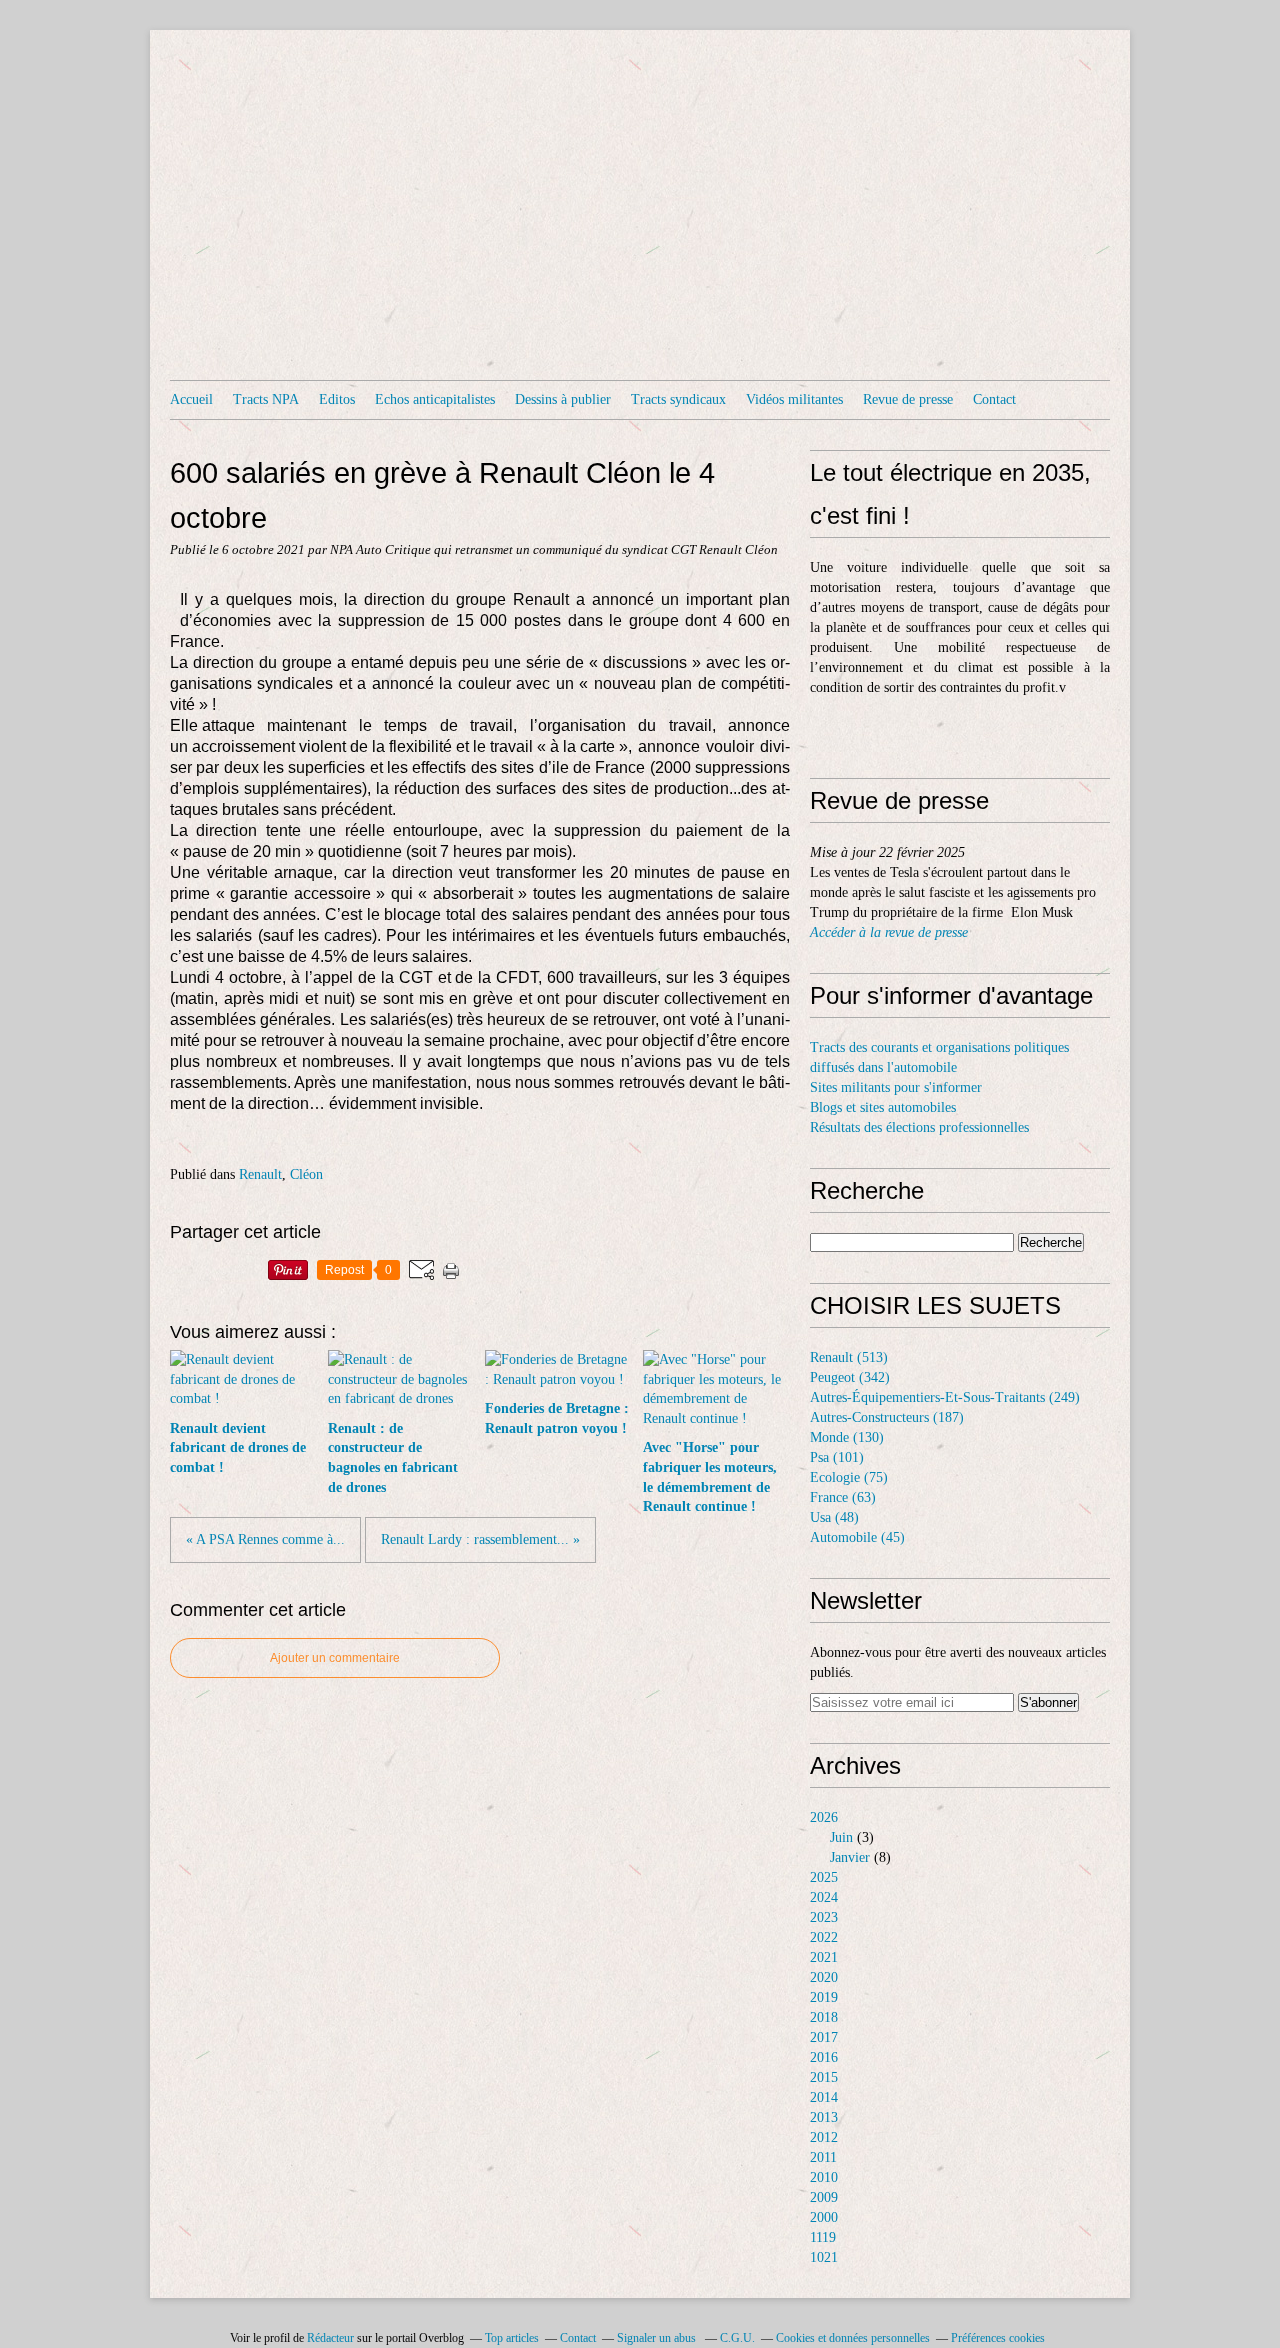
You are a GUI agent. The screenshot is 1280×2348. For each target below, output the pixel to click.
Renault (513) (849, 1357)
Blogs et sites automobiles (883, 1107)
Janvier (850, 1857)
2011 (823, 2157)
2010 (824, 2177)
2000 (824, 2217)
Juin (841, 1837)
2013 (824, 2117)
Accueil (191, 399)
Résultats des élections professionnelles (919, 1127)
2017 (824, 2037)
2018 (824, 2017)
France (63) (843, 1497)
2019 (824, 1997)
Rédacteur (330, 2338)
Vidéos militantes (794, 399)
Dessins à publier (563, 399)
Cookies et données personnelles (853, 2338)
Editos (337, 399)
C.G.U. (737, 2338)
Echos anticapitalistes (435, 399)
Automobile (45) (857, 1537)
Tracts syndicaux (678, 399)
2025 (824, 1877)
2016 (824, 2057)
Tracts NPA (266, 399)
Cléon (306, 1174)
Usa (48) (834, 1517)
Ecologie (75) (849, 1477)
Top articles (512, 2338)
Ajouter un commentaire (335, 1658)
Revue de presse (908, 399)
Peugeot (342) (850, 1377)
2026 (824, 1817)
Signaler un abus (658, 2338)
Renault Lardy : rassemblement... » (480, 1539)
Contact (994, 399)
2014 (824, 2097)
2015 (824, 2077)
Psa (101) (837, 1457)
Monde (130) (847, 1437)
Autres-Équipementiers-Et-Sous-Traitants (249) (945, 1397)
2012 (824, 2137)
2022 (824, 1937)
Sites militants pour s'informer (896, 1087)
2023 (824, 1917)
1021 (824, 2257)
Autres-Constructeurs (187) (887, 1417)
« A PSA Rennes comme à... (265, 1539)
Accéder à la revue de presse (889, 932)
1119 (823, 2237)
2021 (824, 1957)
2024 (824, 1897)
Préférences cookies (998, 2338)
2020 (824, 1977)
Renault (260, 1174)
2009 (824, 2197)
